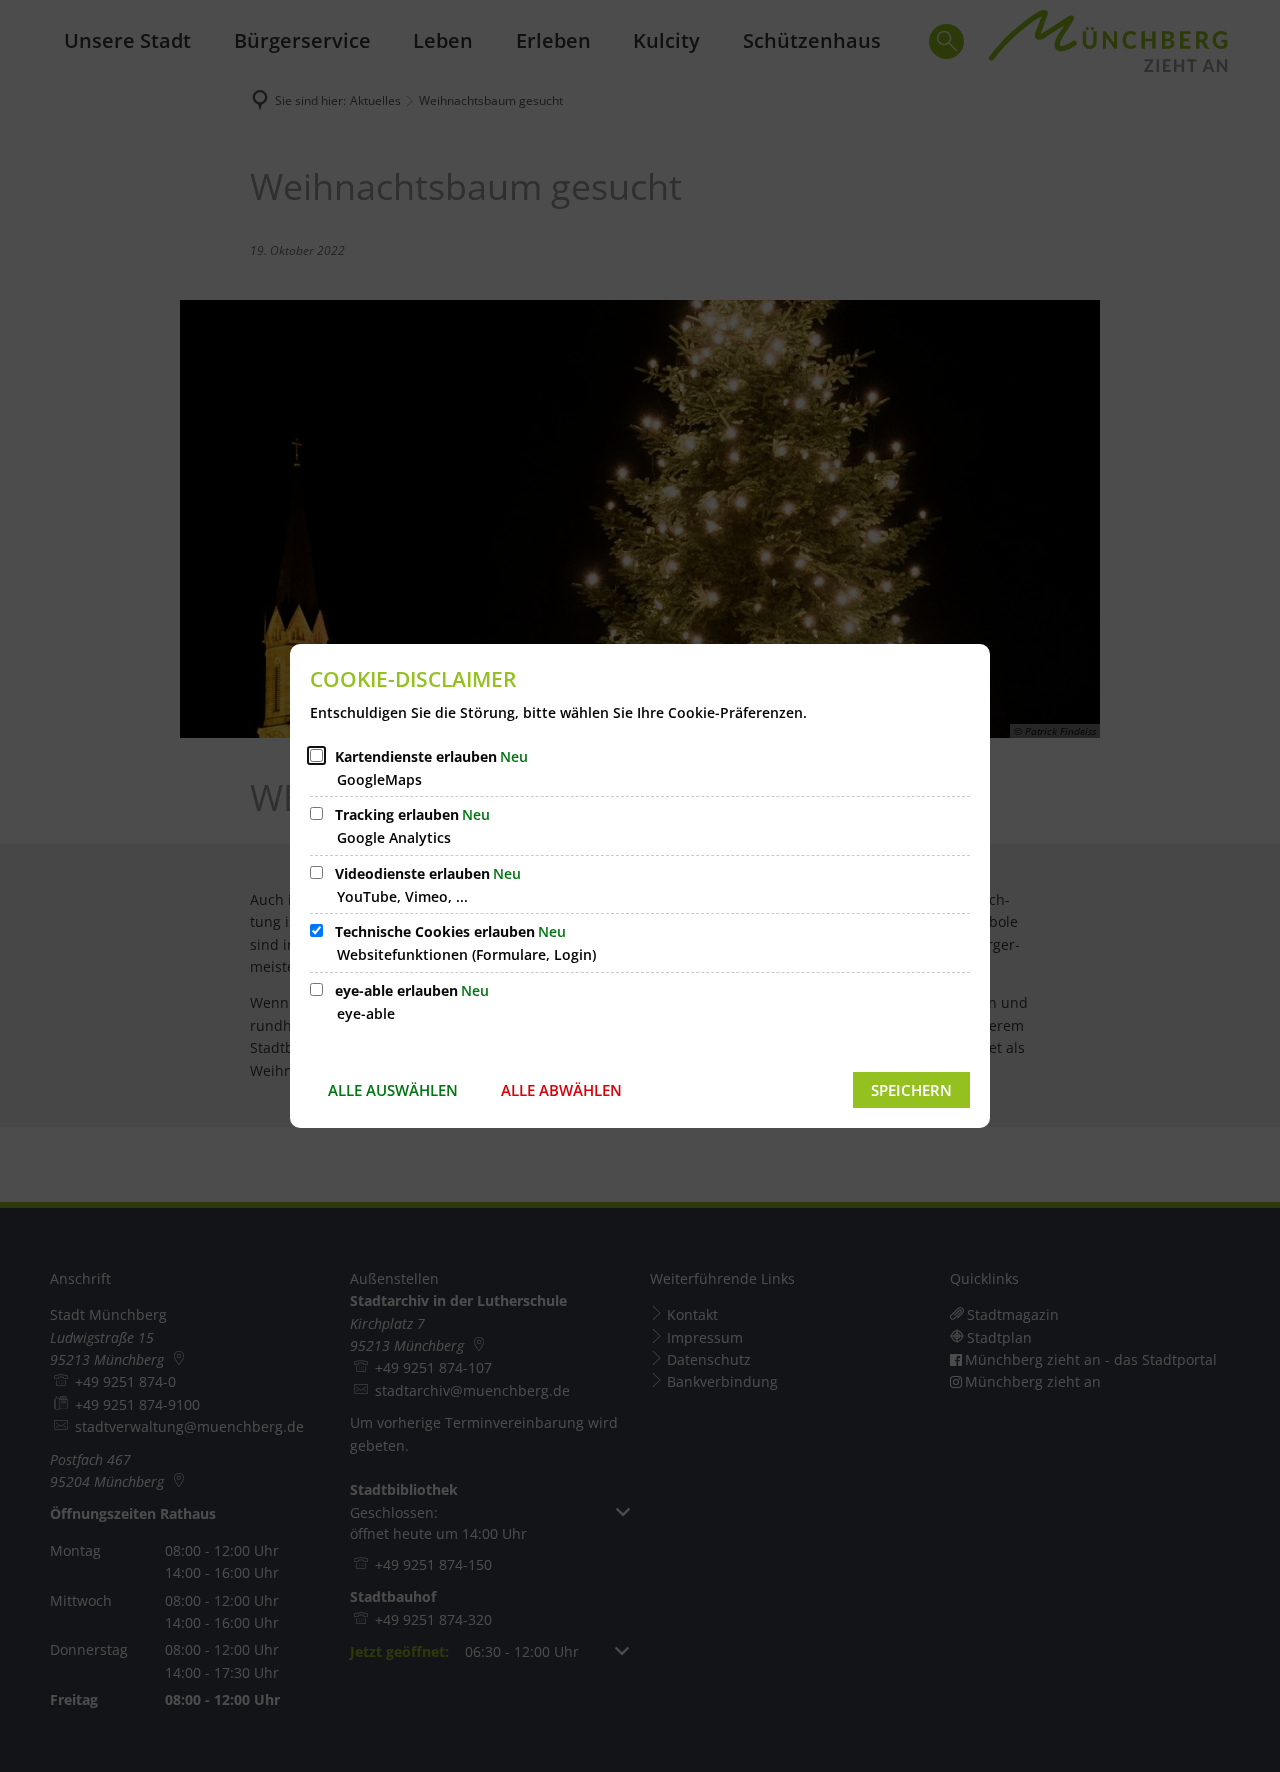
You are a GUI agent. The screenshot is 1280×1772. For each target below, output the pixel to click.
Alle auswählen (393, 1090)
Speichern (911, 1090)
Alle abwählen (561, 1090)
